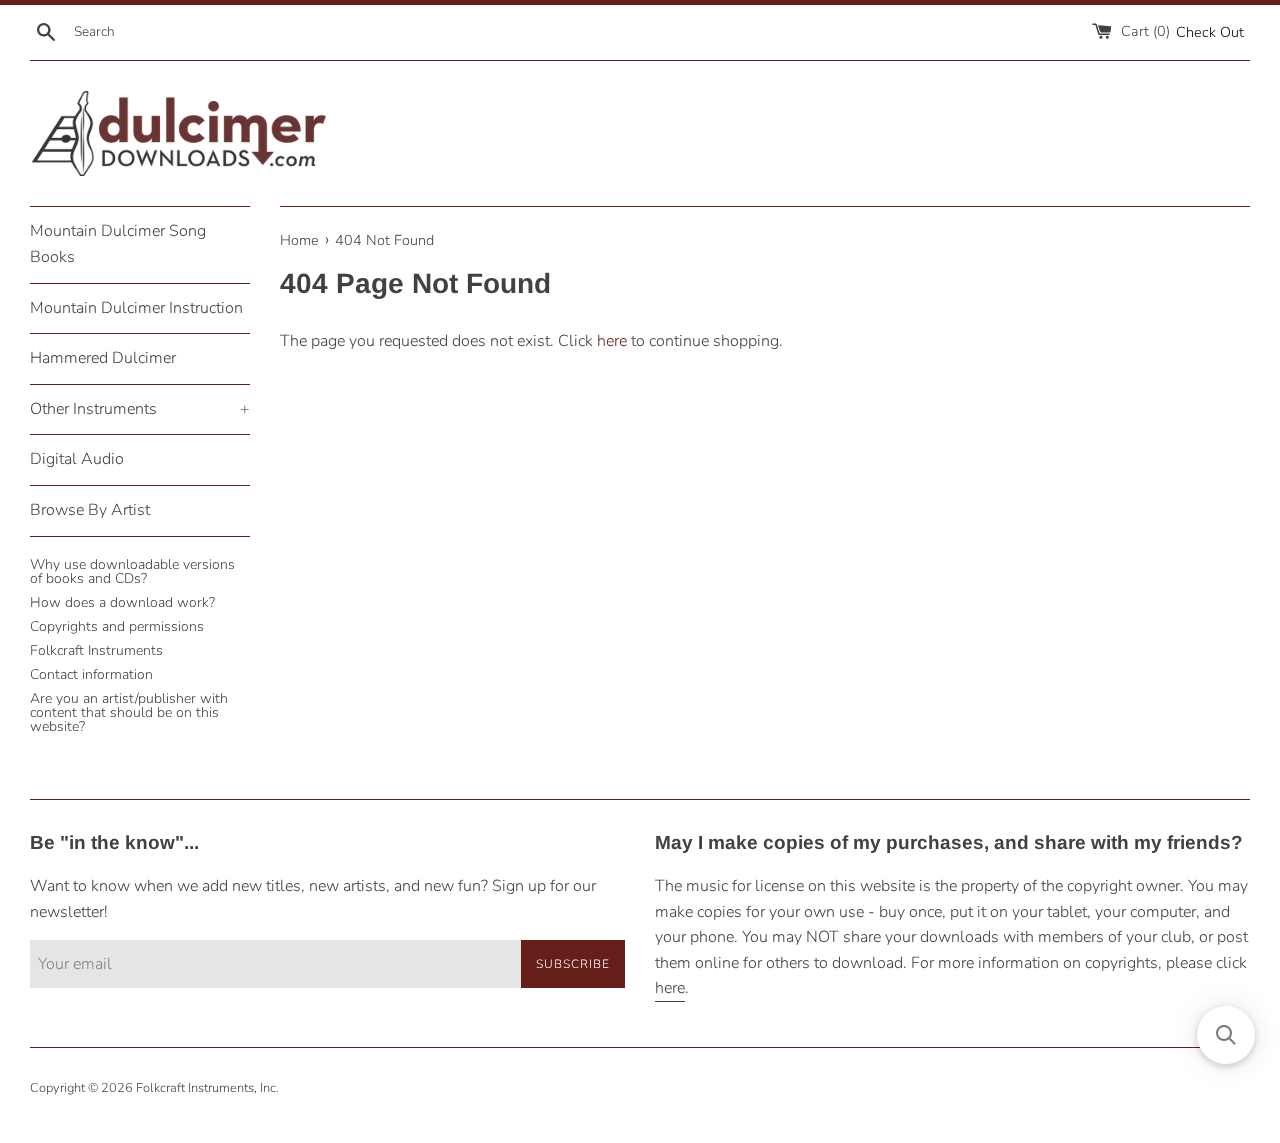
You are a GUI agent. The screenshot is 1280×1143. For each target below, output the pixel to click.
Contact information (91, 674)
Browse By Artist (90, 510)
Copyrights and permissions (117, 626)
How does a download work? (122, 602)
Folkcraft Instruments (96, 650)
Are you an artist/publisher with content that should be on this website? (129, 712)
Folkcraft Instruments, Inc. (207, 1088)
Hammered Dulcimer (103, 358)
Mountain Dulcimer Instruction (136, 308)
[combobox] (173, 32)
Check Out (1210, 32)
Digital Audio (77, 459)
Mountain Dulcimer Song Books (118, 244)
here (612, 341)
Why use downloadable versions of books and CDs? (132, 571)
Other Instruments (140, 409)
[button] (1226, 1035)
